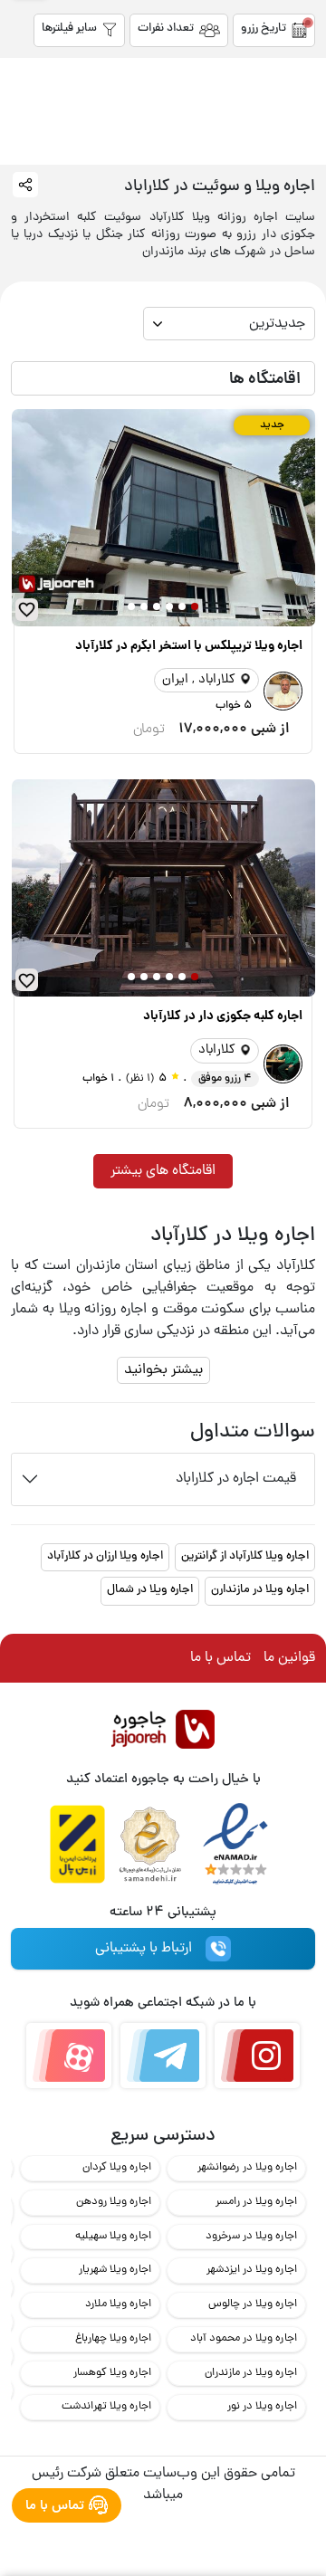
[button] (195, 606)
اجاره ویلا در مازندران (251, 2373)
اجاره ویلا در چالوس (253, 2304)
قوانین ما (289, 1658)
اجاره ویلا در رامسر (256, 2202)
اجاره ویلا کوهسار (112, 2373)
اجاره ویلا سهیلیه (113, 2236)
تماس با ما (221, 1658)
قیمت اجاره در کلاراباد (236, 1479)
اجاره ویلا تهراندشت (106, 2406)
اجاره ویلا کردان (117, 2167)
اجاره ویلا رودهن (114, 2202)
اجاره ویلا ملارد (118, 2304)
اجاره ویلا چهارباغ (113, 2338)
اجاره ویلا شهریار (115, 2270)
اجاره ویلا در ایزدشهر (252, 2270)
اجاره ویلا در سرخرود (251, 2236)
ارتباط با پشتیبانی (144, 1949)
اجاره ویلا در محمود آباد (244, 2338)
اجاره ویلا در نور (262, 2406)
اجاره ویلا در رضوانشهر (247, 2167)
